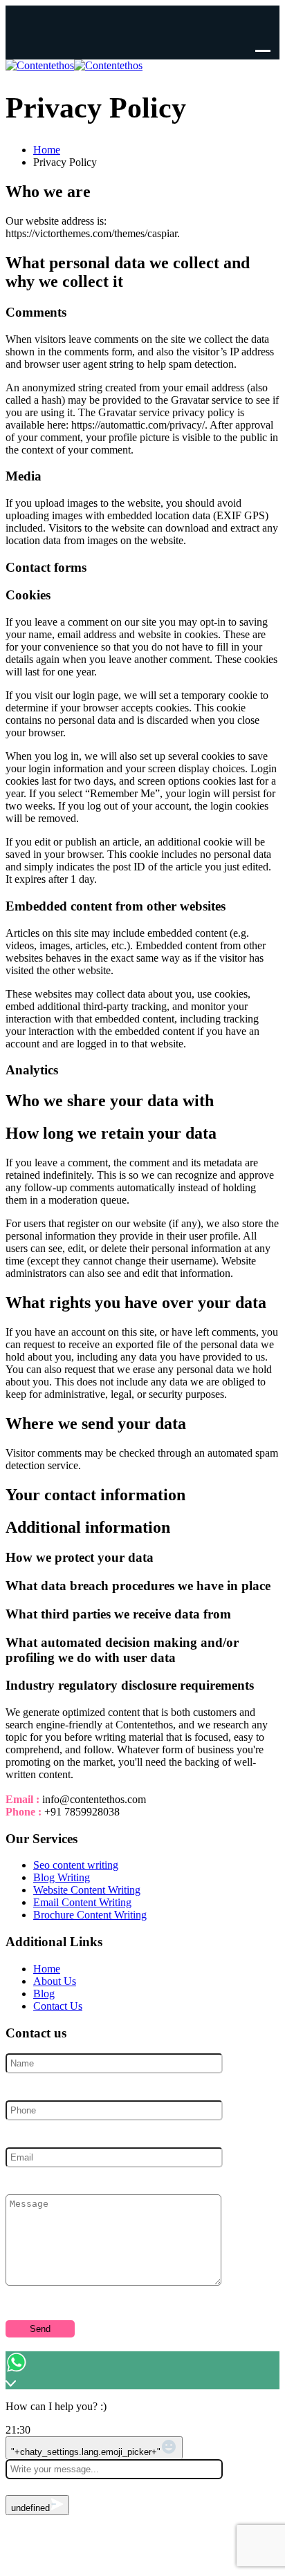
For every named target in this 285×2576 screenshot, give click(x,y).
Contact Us (58, 2006)
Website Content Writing (87, 1890)
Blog (44, 1994)
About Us (55, 1981)
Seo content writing (76, 1865)
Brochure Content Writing (90, 1915)
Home (47, 1969)
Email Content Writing (82, 1902)
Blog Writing (62, 1877)
